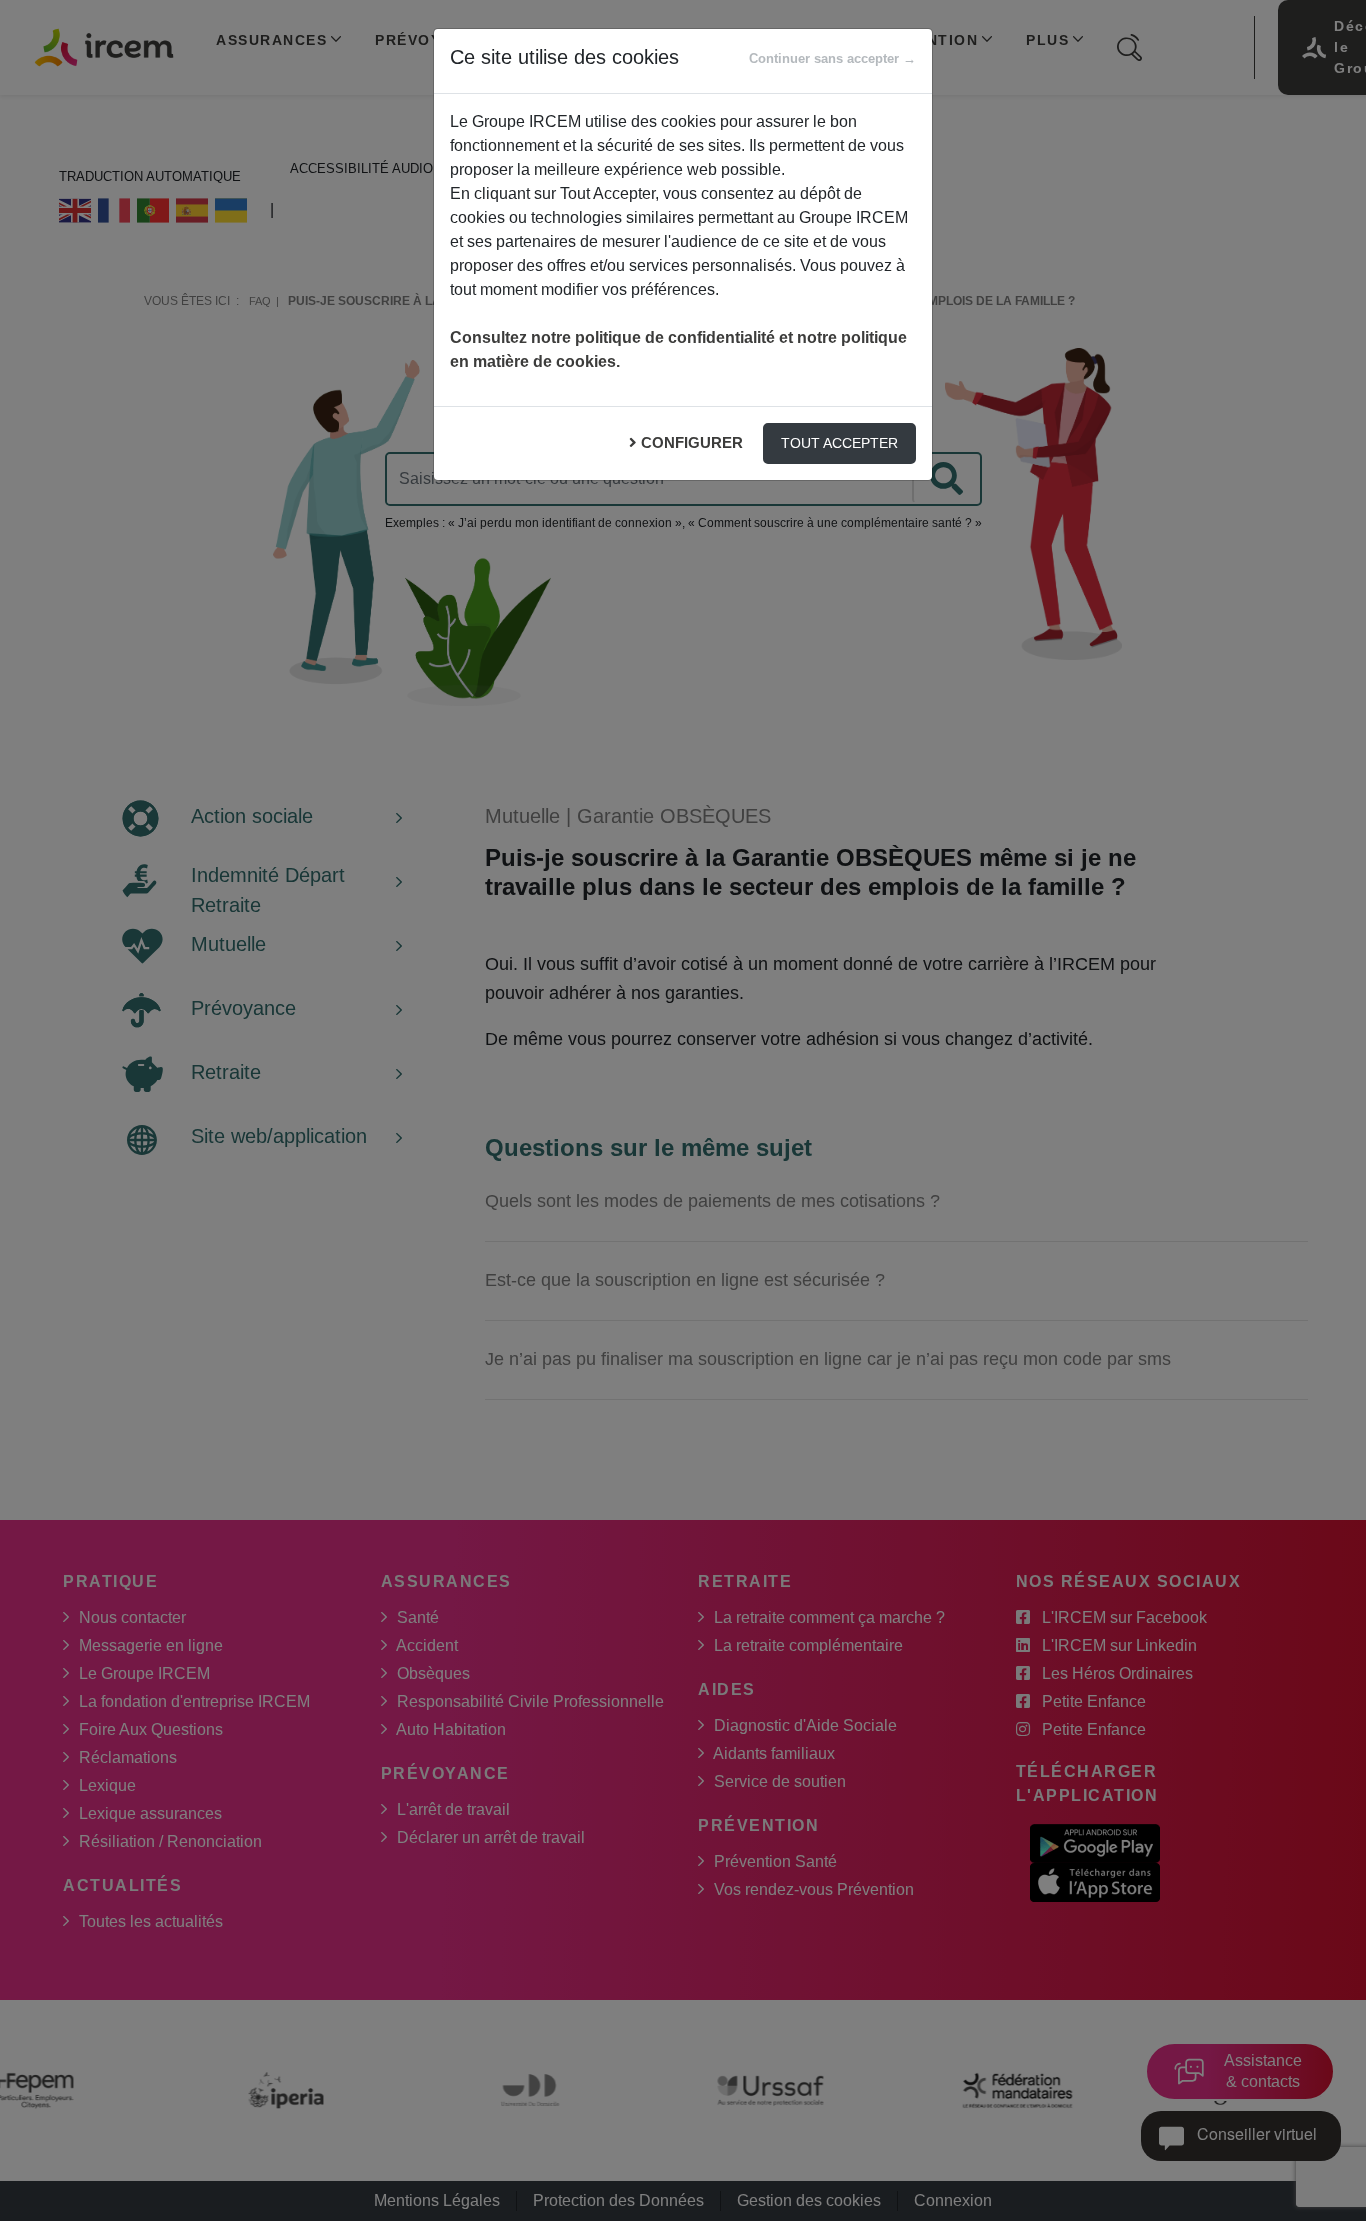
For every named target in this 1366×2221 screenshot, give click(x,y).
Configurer (692, 442)
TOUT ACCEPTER (839, 443)
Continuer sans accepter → (832, 58)
